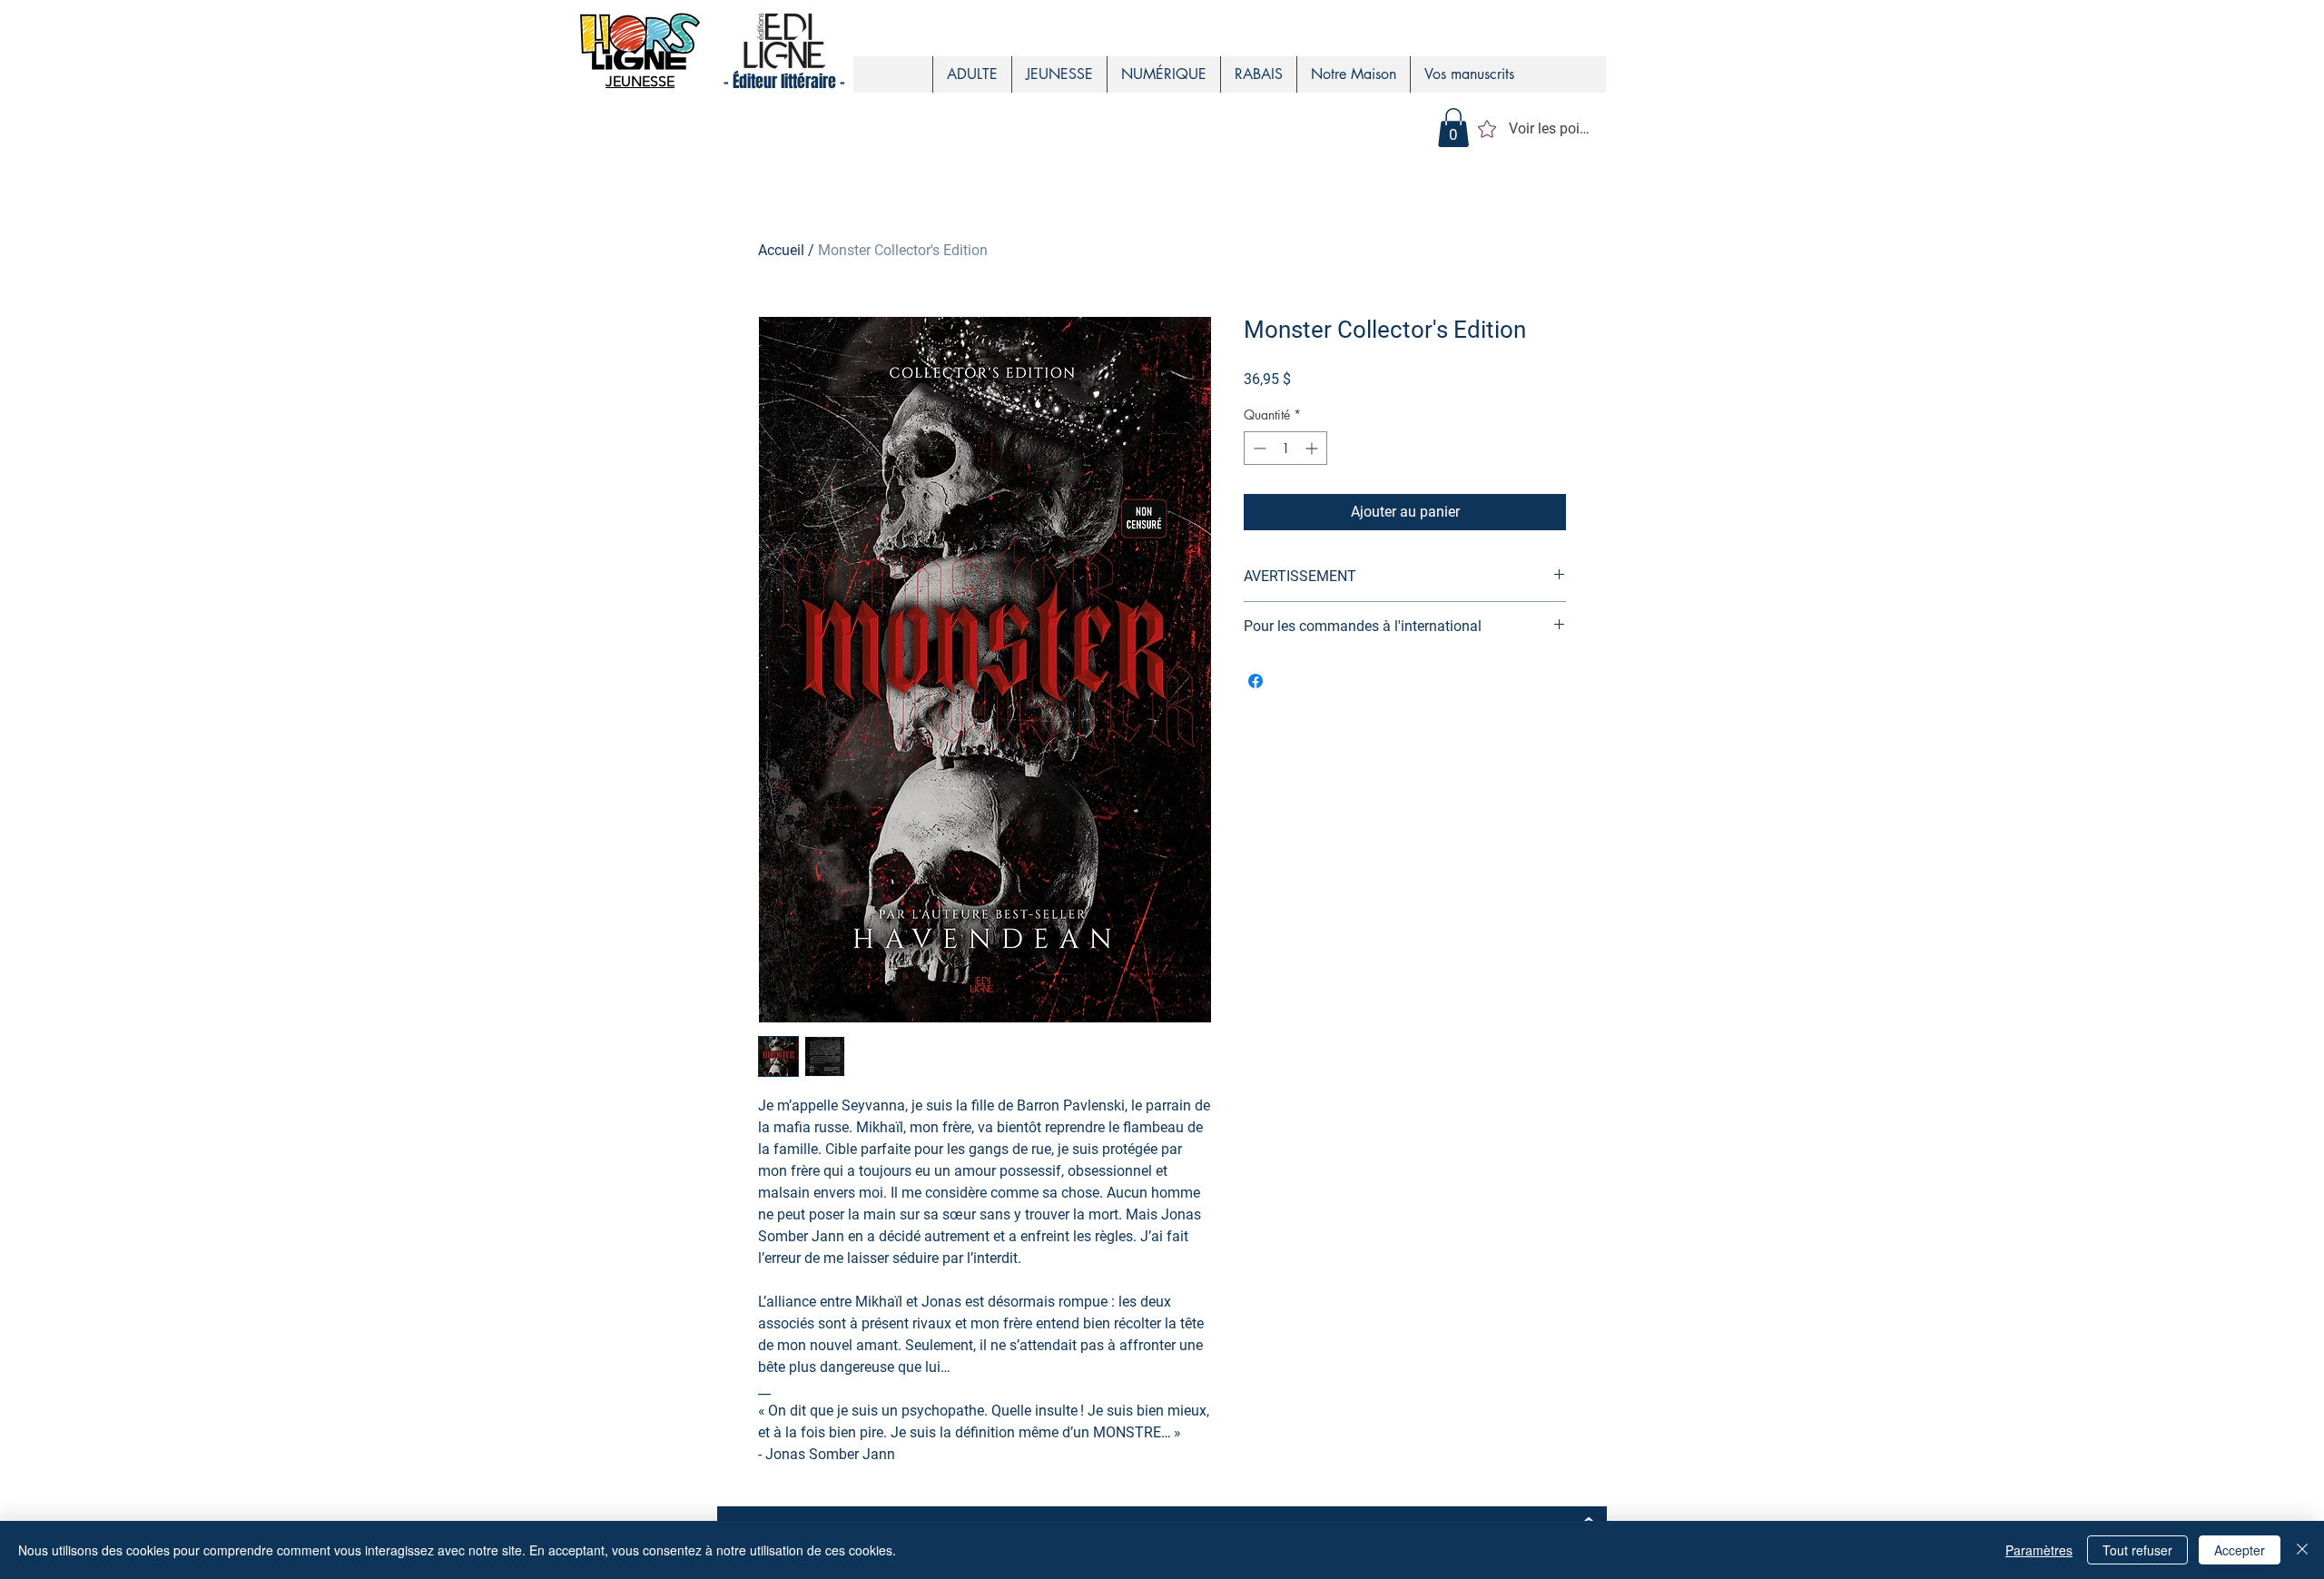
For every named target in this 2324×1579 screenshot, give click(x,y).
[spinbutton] (1285, 448)
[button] (1453, 128)
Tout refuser (2137, 1550)
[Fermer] (2302, 1550)
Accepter (2240, 1550)
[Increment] (1313, 448)
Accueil (781, 250)
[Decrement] (1258, 448)
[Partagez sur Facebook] (1256, 681)
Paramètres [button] (2039, 1550)
